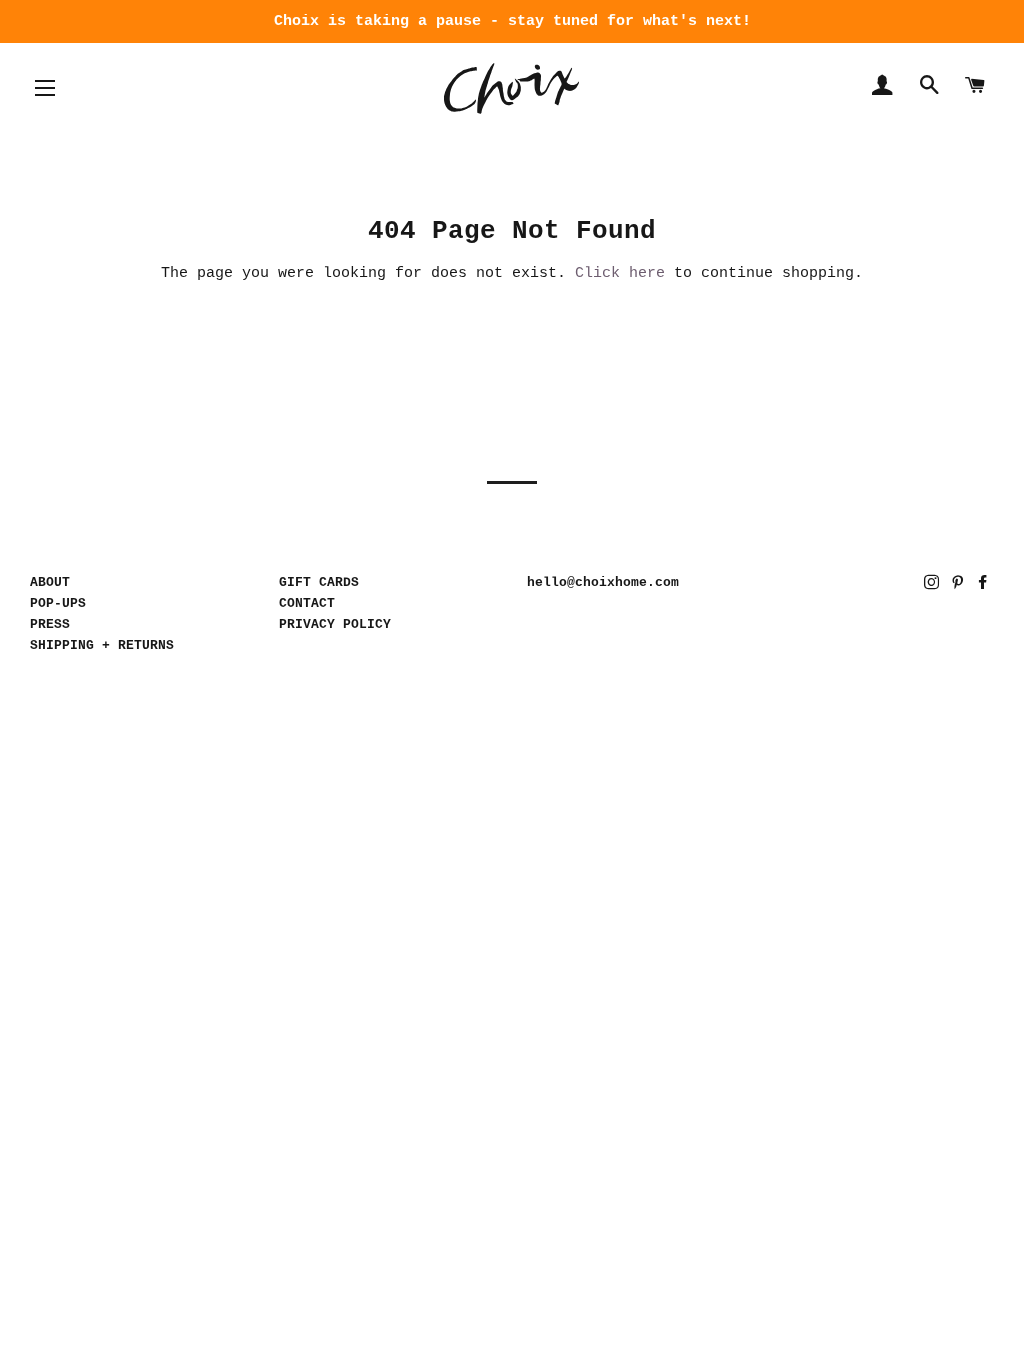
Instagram (933, 585)
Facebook (984, 585)
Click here (620, 273)
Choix (511, 88)
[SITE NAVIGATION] (45, 88)
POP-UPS (58, 603)
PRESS (50, 624)
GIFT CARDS (319, 582)
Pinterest (959, 585)
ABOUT (50, 582)
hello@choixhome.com (603, 582)
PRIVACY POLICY (335, 624)
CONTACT (307, 603)
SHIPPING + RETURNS (102, 645)
